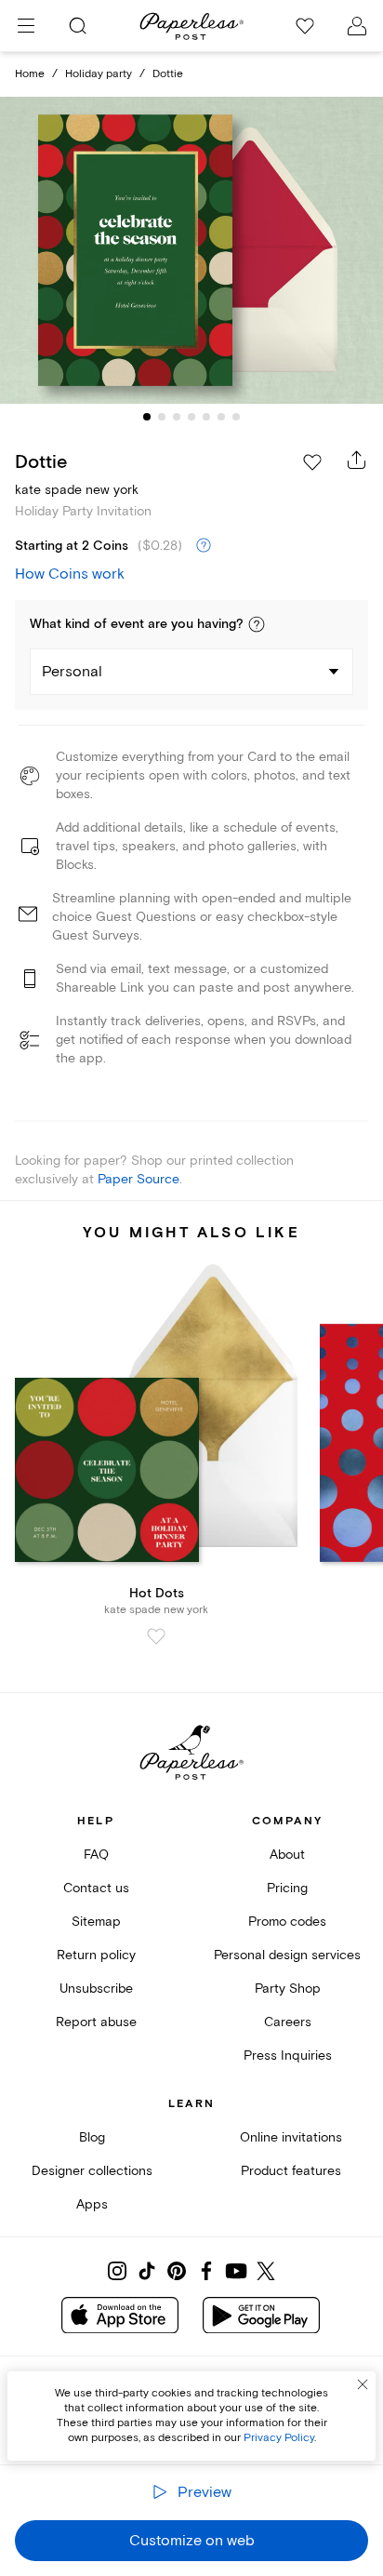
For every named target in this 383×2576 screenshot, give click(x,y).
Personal (72, 672)
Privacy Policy (279, 2438)
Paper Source (139, 1179)
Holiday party (99, 74)
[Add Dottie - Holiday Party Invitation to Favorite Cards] (312, 462)
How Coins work (70, 574)
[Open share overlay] (357, 460)
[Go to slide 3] (177, 417)
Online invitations (291, 2137)
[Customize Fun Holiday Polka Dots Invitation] (191, 251)
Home (30, 74)
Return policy (96, 1955)
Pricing (287, 1888)
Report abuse (96, 2022)
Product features (291, 2171)
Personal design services (287, 1955)
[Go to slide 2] (162, 417)
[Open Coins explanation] (204, 546)
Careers (288, 2022)
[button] (257, 624)
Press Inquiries (288, 2055)
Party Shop (288, 1989)
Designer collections (92, 2171)
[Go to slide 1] (147, 417)
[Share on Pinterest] (177, 2271)
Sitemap (96, 1922)
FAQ (96, 1855)
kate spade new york (77, 490)
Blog (92, 2137)
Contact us (96, 1888)
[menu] (26, 26)
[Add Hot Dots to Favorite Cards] (156, 1636)
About (287, 1855)
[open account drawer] (357, 26)
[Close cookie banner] (363, 2384)
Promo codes (287, 1922)
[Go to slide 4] (191, 417)
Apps (92, 2204)
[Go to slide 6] (221, 417)
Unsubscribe (96, 1989)
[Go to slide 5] (206, 417)
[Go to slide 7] (236, 417)
